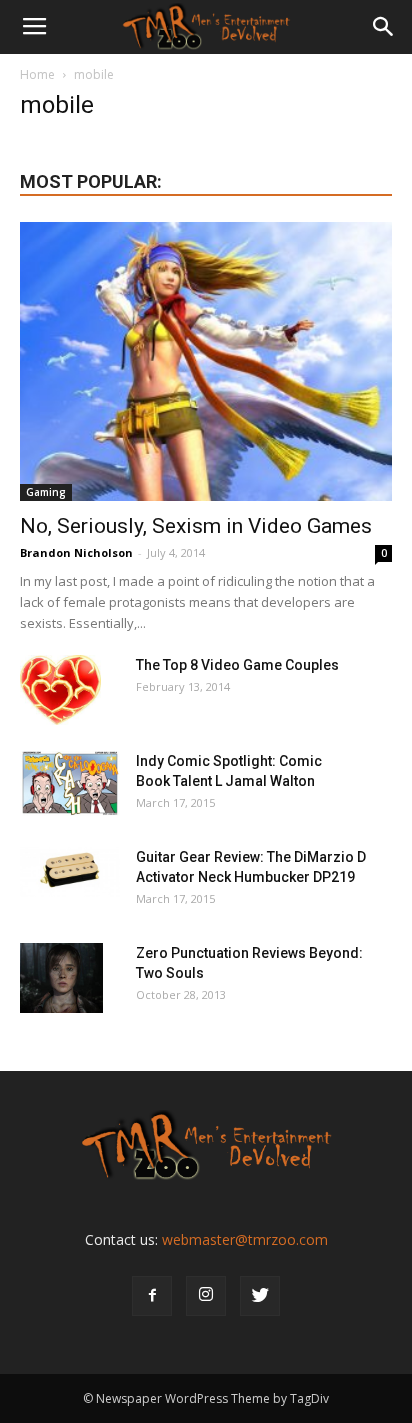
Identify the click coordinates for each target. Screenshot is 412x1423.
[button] (384, 27)
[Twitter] (260, 1296)
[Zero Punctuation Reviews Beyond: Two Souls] (61, 978)
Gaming (46, 492)
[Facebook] (152, 1296)
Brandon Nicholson (76, 552)
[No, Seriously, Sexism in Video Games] (206, 361)
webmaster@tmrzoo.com (245, 1239)
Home (37, 74)
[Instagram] (206, 1296)
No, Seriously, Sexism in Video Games (196, 526)
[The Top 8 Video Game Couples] (60, 690)
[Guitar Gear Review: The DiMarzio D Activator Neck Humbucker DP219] (70, 872)
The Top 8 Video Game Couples (237, 665)
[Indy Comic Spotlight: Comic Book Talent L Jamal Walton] (70, 783)
